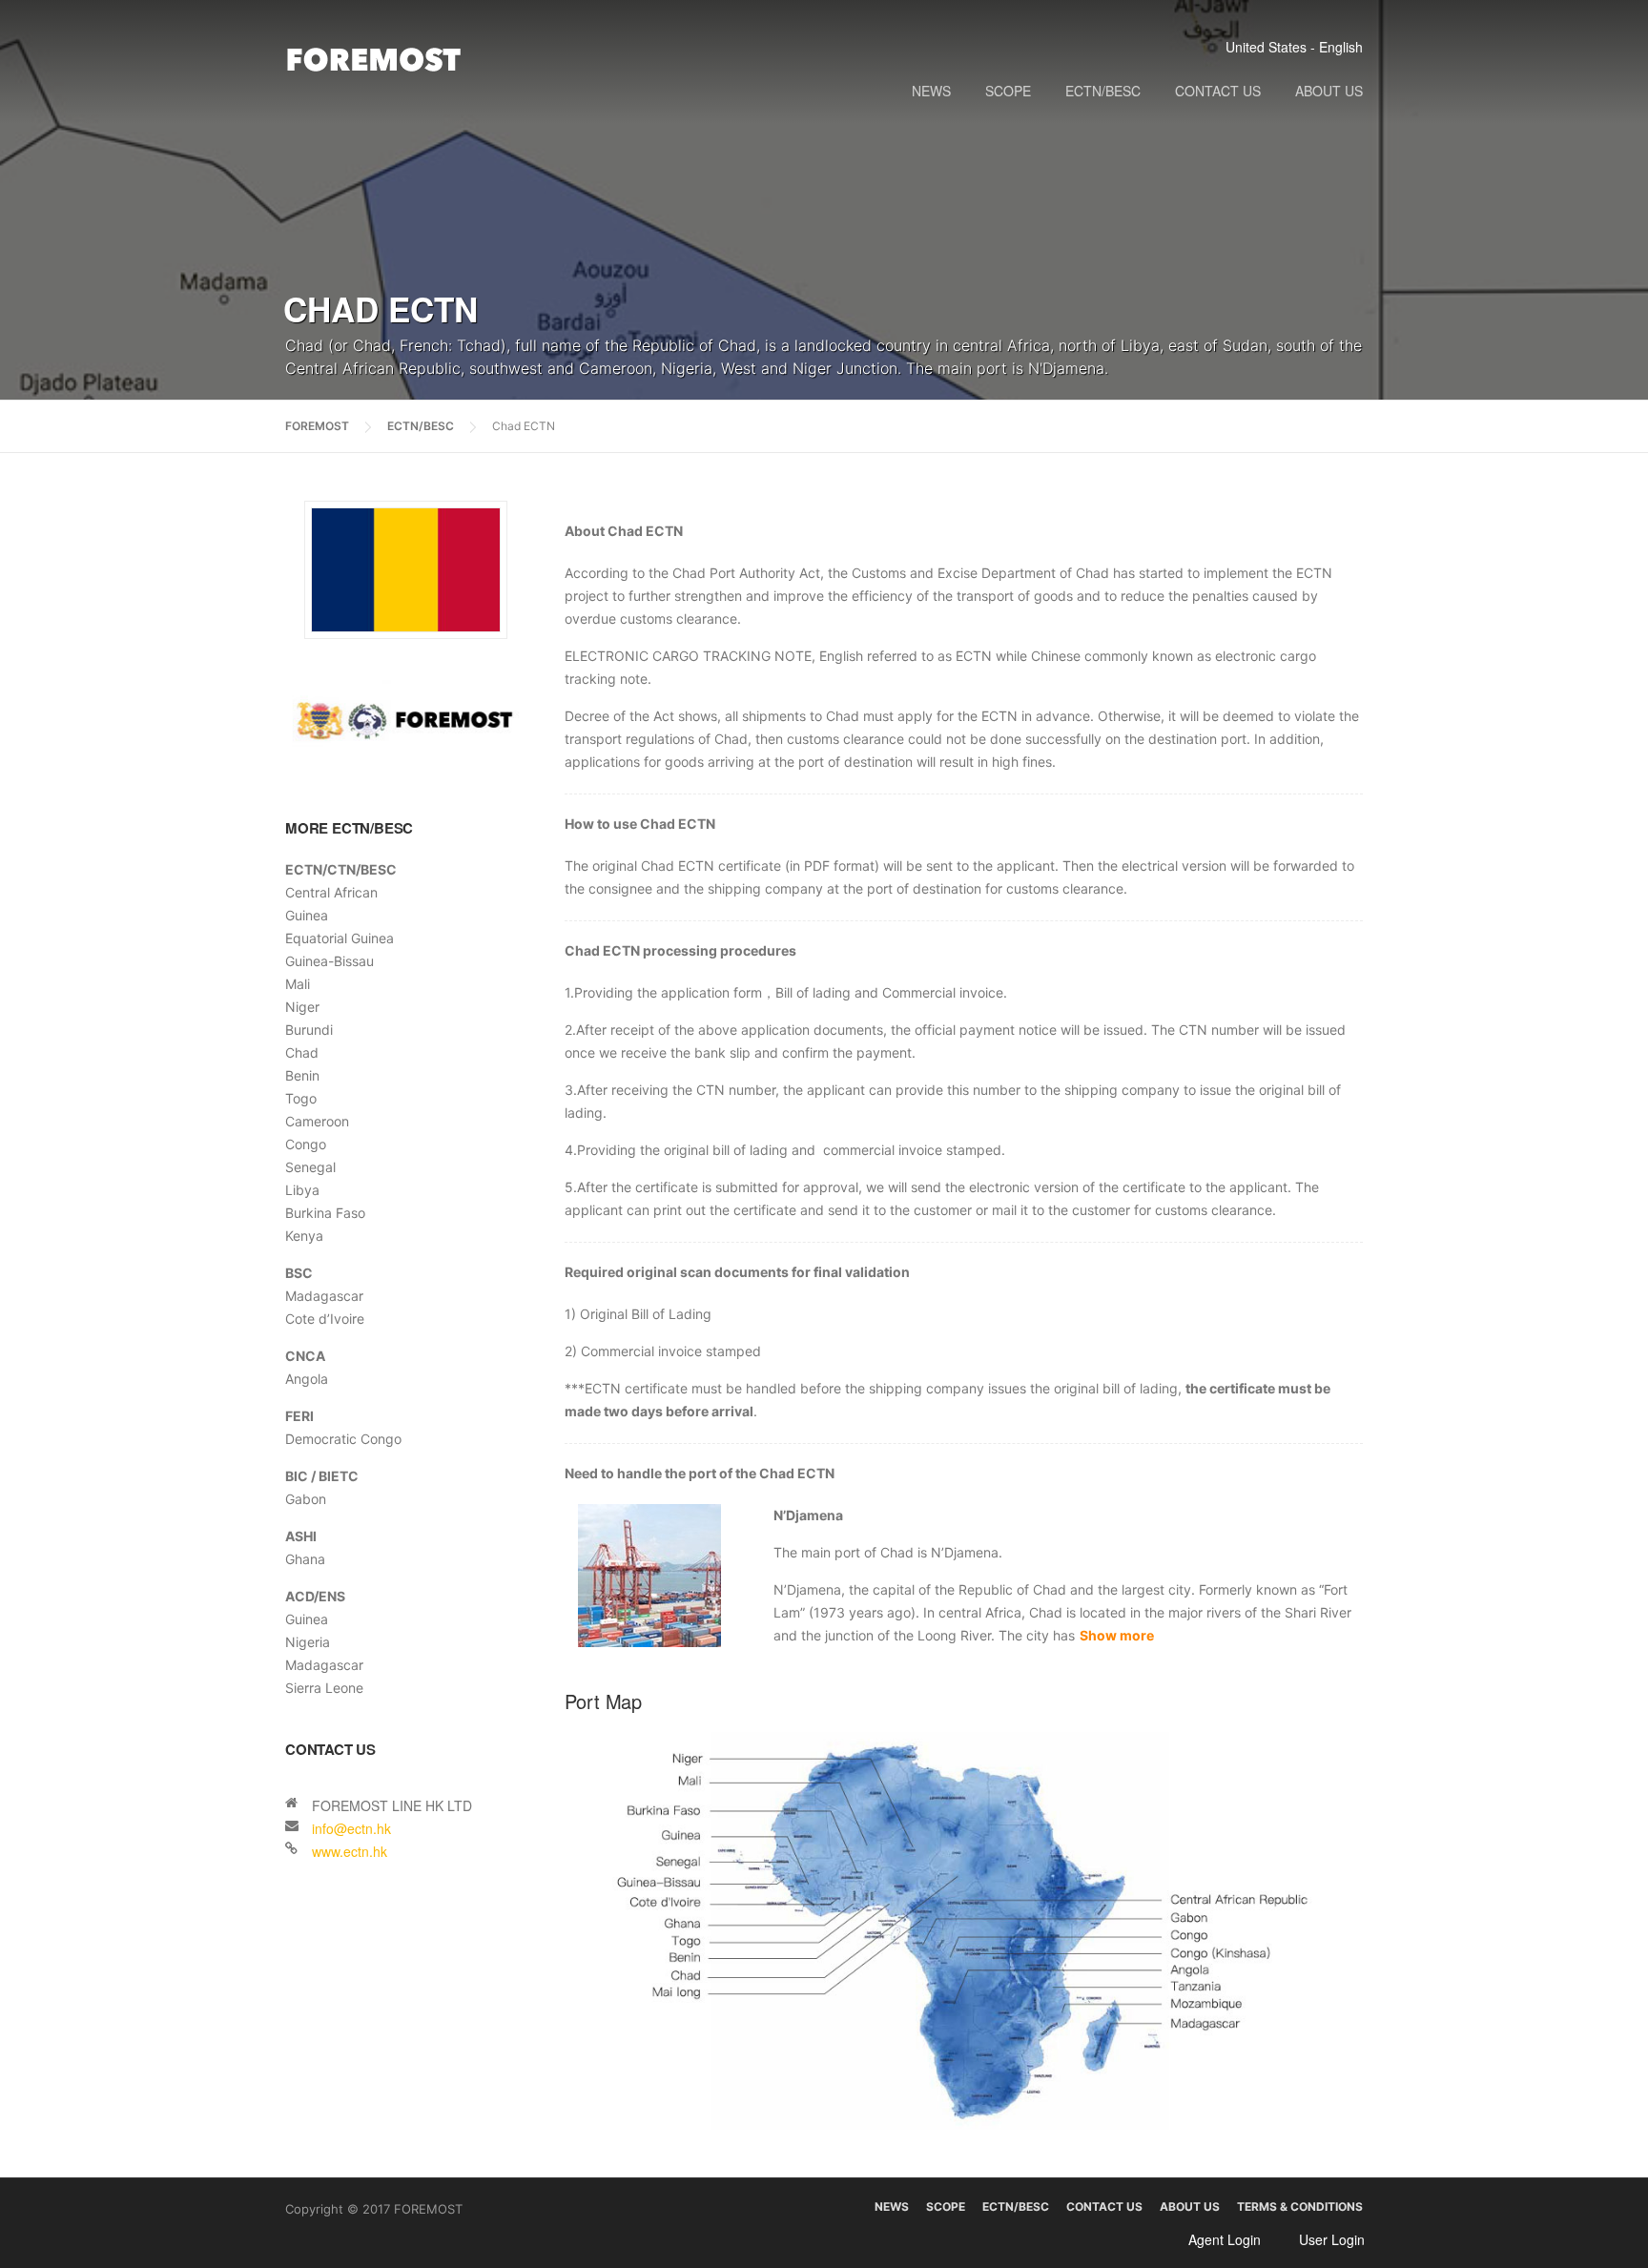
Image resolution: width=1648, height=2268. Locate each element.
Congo (306, 1144)
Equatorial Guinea (340, 938)
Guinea (307, 915)
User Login (1332, 2239)
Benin (302, 1075)
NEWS (931, 91)
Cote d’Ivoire (325, 1319)
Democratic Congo (343, 1439)
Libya (302, 1190)
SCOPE (1008, 91)
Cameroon (317, 1121)
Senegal (310, 1167)
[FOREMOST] (374, 59)
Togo (301, 1098)
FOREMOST (317, 426)
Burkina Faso (325, 1213)
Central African (331, 892)
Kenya (304, 1236)
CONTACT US (1218, 91)
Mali (298, 984)
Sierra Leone (324, 1688)
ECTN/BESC (1103, 91)
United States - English (1294, 47)
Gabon (306, 1499)
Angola (307, 1379)
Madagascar (324, 1296)
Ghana (305, 1559)
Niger (302, 1007)
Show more (1117, 1635)
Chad (302, 1052)
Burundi (309, 1030)
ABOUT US (1329, 91)
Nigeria (308, 1642)
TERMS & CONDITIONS (1300, 2207)
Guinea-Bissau (330, 961)
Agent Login (1225, 2239)
